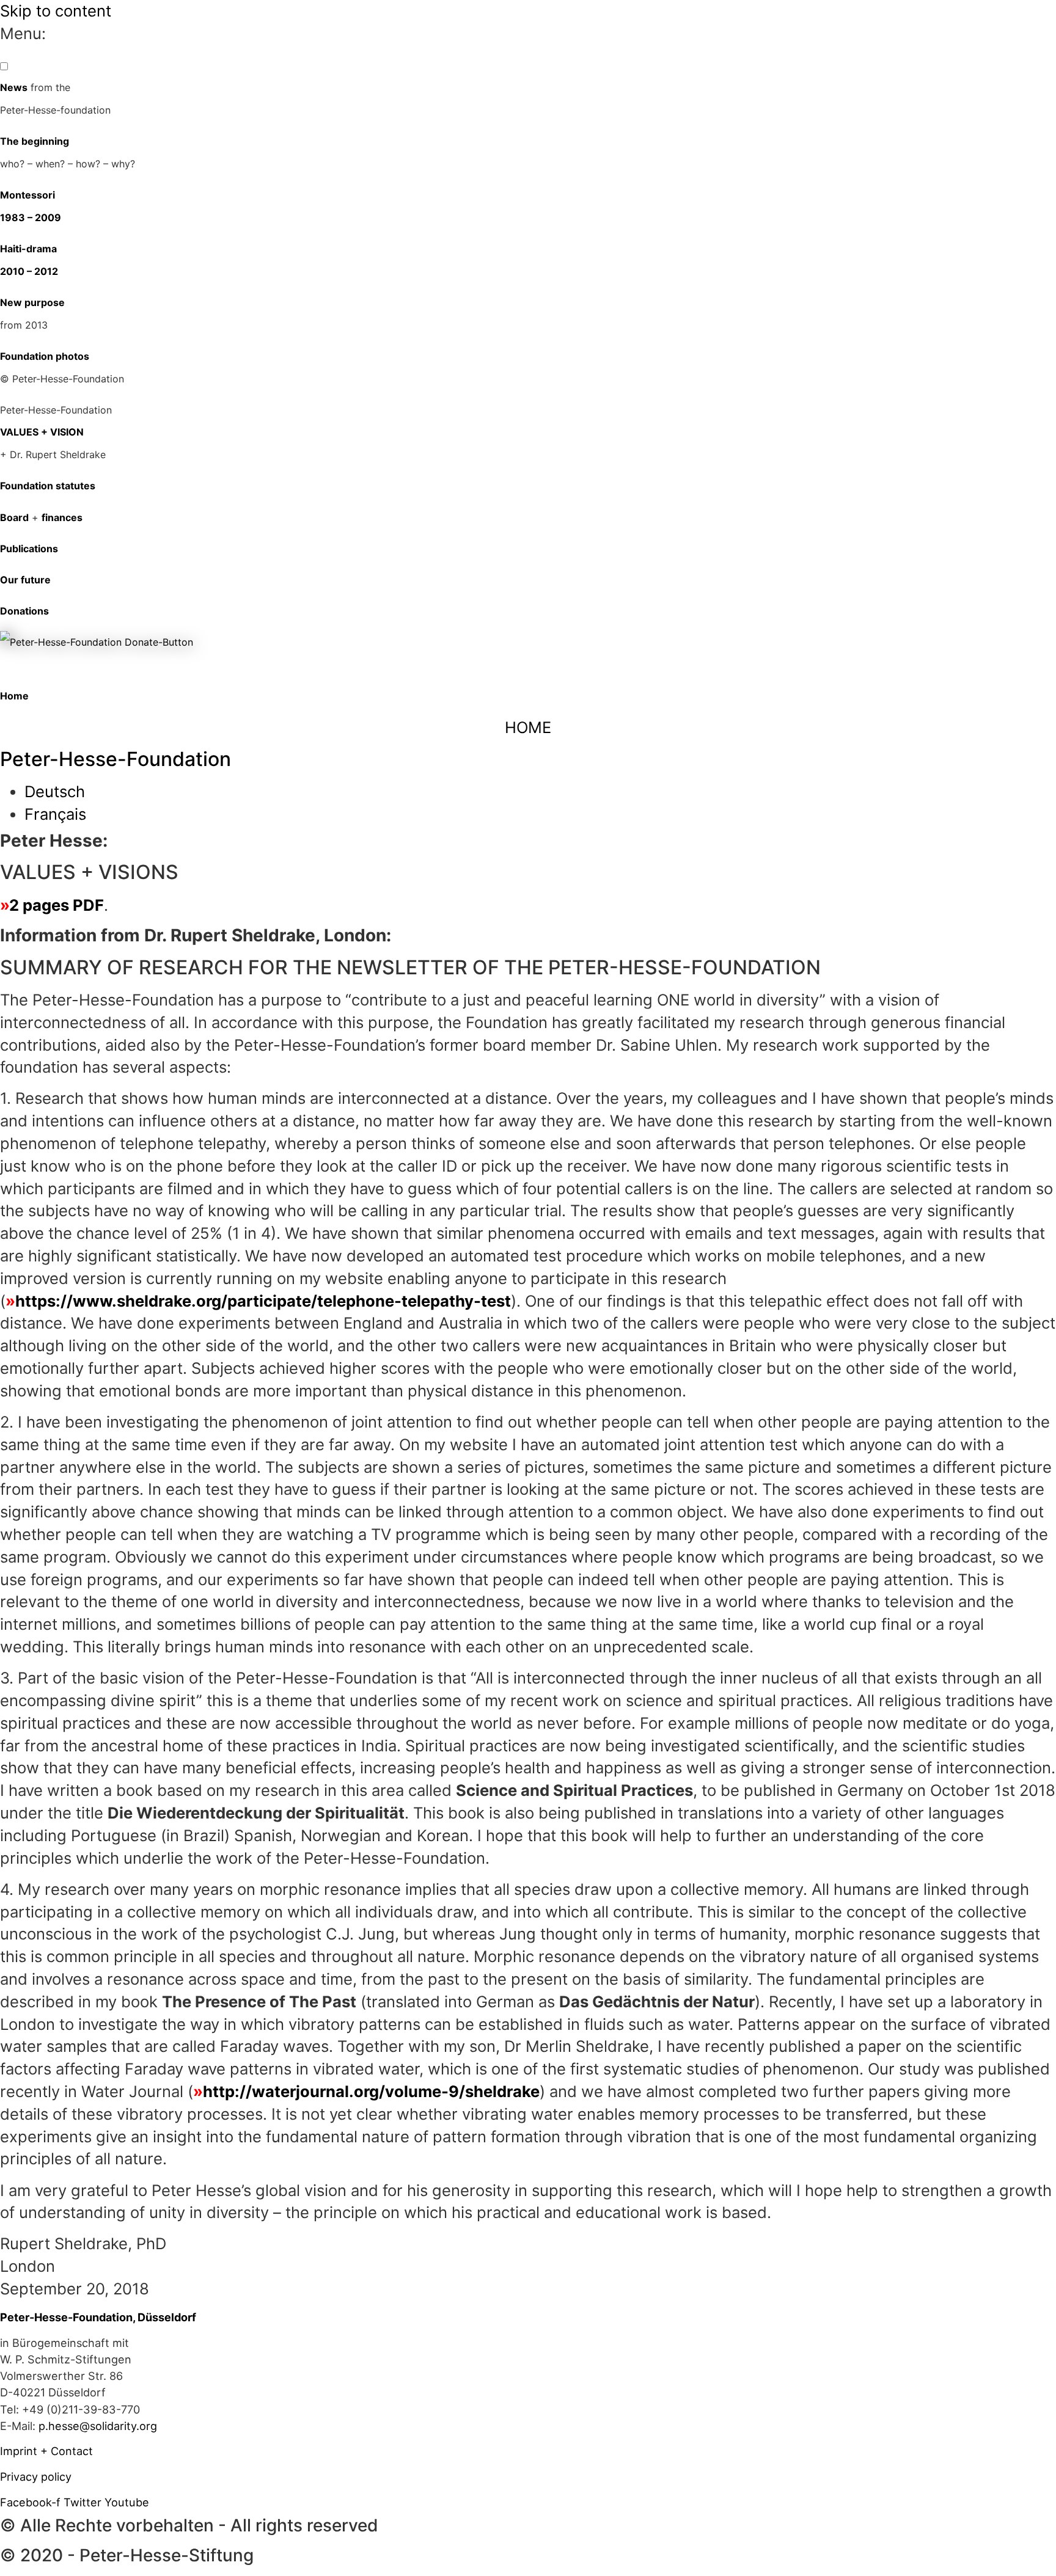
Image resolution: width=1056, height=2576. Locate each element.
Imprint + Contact (46, 2451)
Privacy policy (36, 2476)
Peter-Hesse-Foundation (116, 759)
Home (14, 696)
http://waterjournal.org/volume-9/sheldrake (371, 2091)
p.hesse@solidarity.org (98, 2426)
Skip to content (56, 11)
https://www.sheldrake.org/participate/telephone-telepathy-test (263, 1301)
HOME (528, 727)
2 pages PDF (57, 905)
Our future (25, 580)
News (14, 87)
